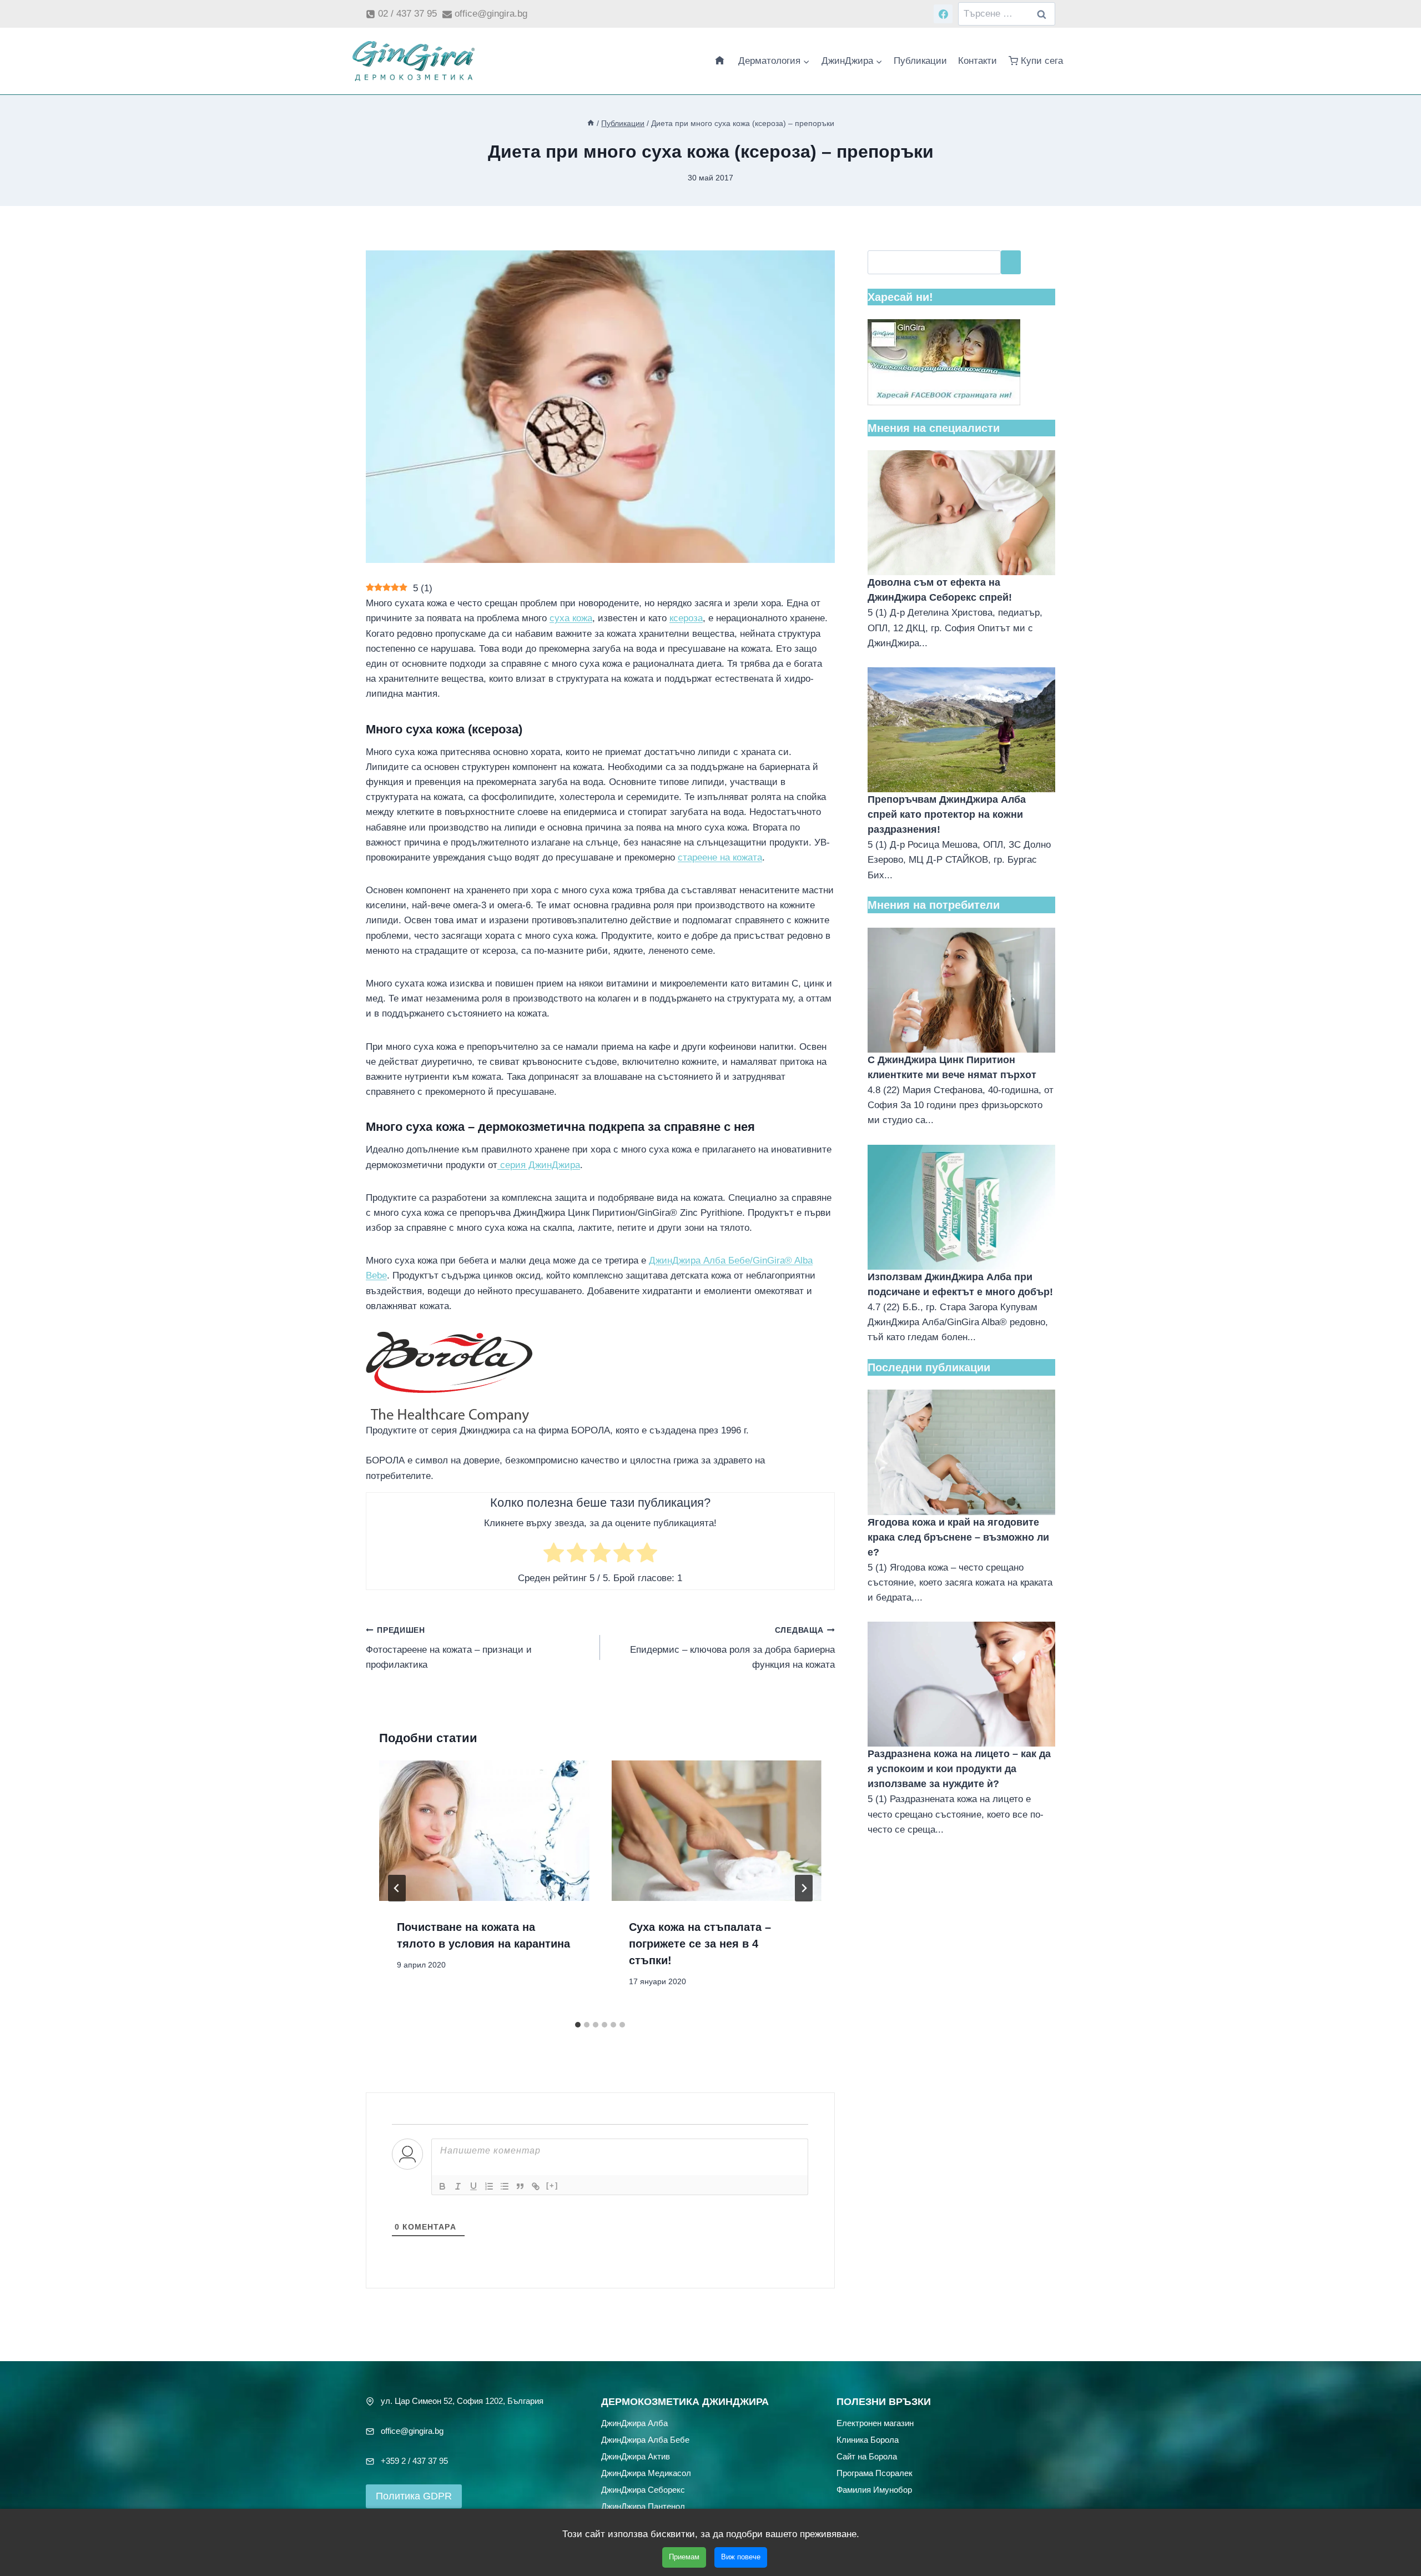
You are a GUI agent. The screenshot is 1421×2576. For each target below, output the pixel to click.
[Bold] (442, 2186)
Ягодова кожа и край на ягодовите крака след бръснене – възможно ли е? (958, 1537)
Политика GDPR (414, 2496)
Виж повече (741, 2557)
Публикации (920, 61)
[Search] (1011, 262)
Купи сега (1042, 61)
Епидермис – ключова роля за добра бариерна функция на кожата (732, 1648)
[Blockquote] (520, 2186)
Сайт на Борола (867, 2456)
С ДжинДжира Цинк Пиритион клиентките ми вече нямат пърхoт (952, 1067)
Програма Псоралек (875, 2472)
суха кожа (571, 618)
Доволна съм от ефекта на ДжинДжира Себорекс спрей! (940, 590)
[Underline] (473, 2186)
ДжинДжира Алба (634, 2422)
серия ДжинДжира (539, 1165)
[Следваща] (804, 1888)
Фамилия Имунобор (874, 2489)
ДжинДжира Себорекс (643, 2489)
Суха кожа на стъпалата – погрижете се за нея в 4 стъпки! (700, 1944)
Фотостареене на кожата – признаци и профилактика (449, 1648)
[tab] (578, 2025)
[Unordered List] (505, 2186)
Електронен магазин (875, 2422)
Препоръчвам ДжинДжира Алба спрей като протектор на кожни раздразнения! (947, 814)
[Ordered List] (489, 2186)
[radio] (554, 1555)
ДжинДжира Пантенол (643, 2506)
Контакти (977, 61)
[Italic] (458, 2186)
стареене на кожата (720, 857)
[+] (552, 2185)
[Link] (536, 2186)
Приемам (684, 2557)
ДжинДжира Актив (636, 2456)
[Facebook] (943, 14)
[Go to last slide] (397, 1888)
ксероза (686, 618)
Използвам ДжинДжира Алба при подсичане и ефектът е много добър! (960, 1284)
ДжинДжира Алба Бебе (645, 2439)
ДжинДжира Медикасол (646, 2472)
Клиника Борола (868, 2439)
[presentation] (484, 1830)
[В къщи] (591, 123)
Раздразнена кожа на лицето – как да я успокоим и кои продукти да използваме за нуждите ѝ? (959, 1769)
